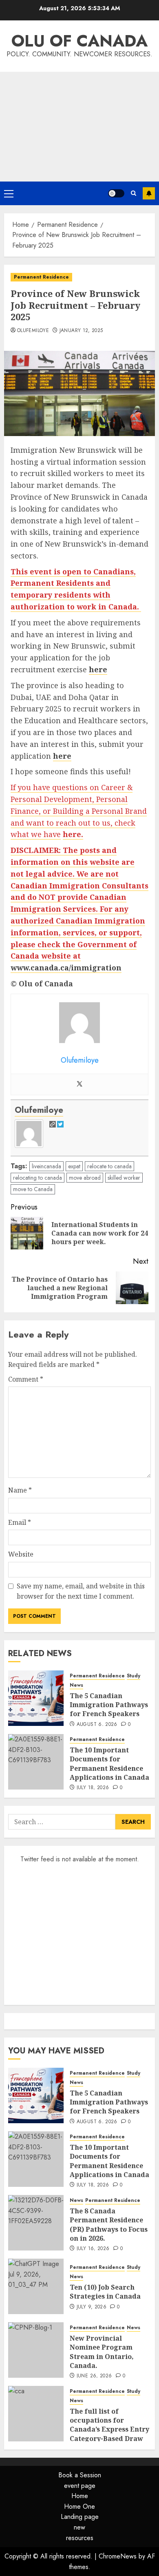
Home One (79, 2506)
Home (80, 2496)
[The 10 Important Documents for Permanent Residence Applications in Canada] (36, 1762)
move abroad (85, 1178)
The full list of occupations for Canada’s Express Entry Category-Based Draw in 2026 (109, 2430)
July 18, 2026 (93, 1788)
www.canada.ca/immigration (66, 968)
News (76, 1685)
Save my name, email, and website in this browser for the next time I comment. (81, 1591)
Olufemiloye (33, 331)
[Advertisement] (79, 127)
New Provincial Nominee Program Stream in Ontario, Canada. (102, 2352)
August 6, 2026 (97, 1725)
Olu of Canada (79, 41)
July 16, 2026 (93, 2249)
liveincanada (46, 1166)
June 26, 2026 (94, 2376)
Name (20, 1490)
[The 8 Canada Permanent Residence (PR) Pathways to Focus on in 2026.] (36, 2223)
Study (134, 1676)
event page (80, 2486)
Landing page (80, 2517)
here (98, 669)
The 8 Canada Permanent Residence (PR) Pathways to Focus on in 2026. (109, 2225)
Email (20, 1522)
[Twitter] (79, 1084)
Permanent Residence (41, 277)
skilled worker (124, 1178)
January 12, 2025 (81, 331)
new (79, 2527)
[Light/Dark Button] (116, 193)
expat (74, 1166)
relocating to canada (38, 1178)
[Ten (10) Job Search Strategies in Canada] (36, 2286)
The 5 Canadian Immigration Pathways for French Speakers (109, 1705)
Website (21, 1554)
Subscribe (149, 193)
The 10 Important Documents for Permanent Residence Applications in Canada (109, 1764)
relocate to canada (109, 1166)
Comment (26, 1379)
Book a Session (80, 2475)
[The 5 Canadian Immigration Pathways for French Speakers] (36, 1698)
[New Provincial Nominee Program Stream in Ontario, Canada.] (36, 2350)
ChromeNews (118, 2556)
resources (80, 2538)
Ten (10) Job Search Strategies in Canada (105, 2292)
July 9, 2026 (92, 2307)
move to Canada (33, 1189)
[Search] (134, 193)
